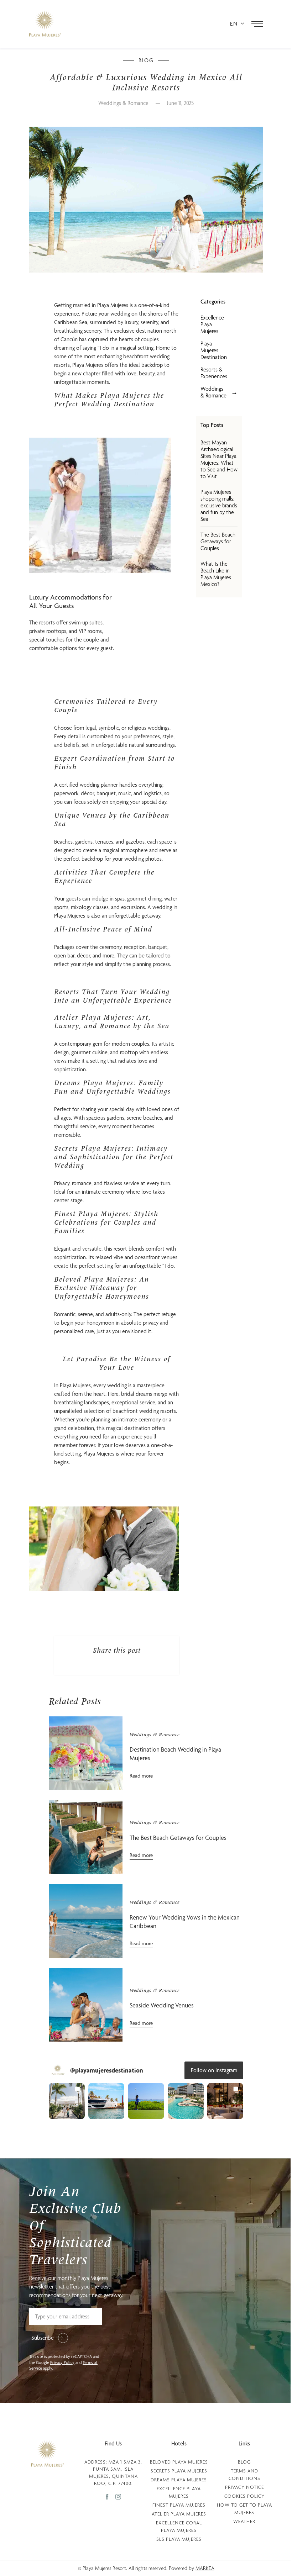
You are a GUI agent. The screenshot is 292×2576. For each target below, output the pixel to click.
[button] (67, 2101)
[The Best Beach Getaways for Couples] (86, 1837)
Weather (244, 2521)
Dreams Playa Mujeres (179, 2480)
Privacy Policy (62, 2363)
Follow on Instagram (214, 2070)
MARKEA (205, 2568)
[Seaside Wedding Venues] (86, 2005)
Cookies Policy (244, 2496)
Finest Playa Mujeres (179, 2505)
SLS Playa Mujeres (179, 2539)
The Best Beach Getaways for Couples (218, 541)
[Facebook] (111, 2496)
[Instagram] (118, 2496)
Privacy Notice (244, 2487)
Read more (141, 1776)
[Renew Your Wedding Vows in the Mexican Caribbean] (86, 1921)
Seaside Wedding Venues (162, 2005)
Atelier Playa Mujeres (179, 2514)
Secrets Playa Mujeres (179, 2471)
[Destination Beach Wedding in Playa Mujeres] (86, 1753)
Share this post (117, 1651)
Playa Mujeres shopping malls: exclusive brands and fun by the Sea (219, 505)
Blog (244, 2462)
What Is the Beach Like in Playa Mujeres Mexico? (216, 574)
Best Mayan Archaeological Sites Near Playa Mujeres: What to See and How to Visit (219, 459)
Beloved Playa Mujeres (179, 2462)
